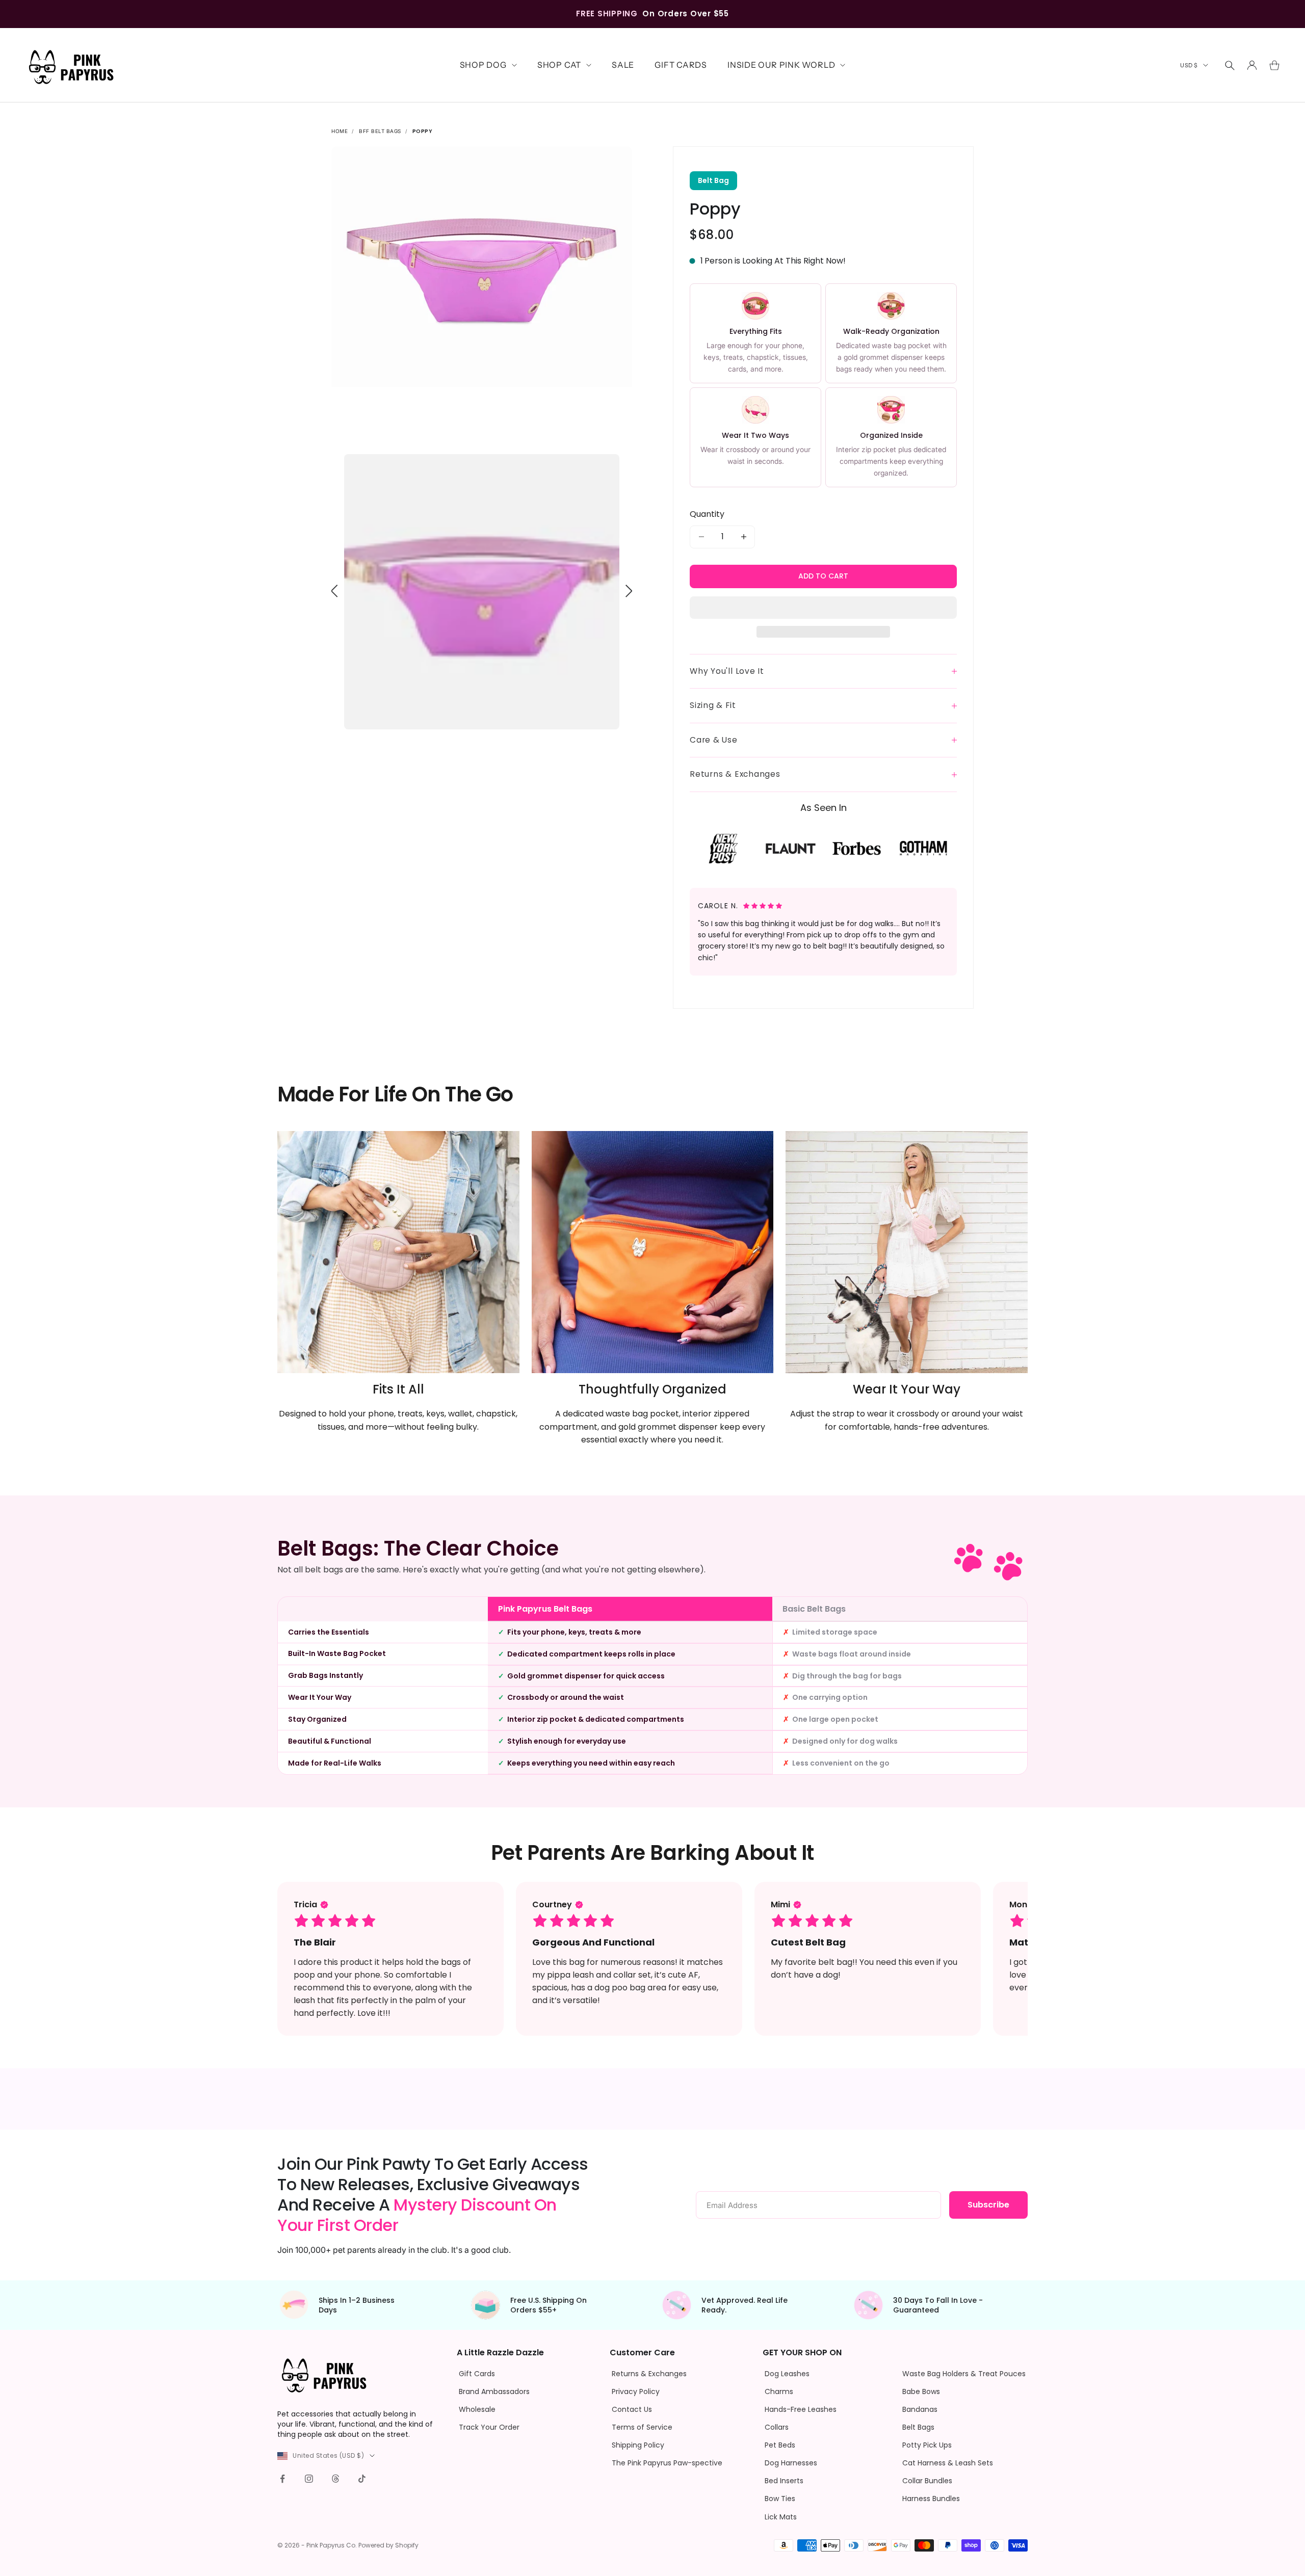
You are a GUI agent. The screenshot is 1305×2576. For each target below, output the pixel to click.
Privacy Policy (636, 2391)
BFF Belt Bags (380, 131)
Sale (623, 65)
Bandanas (920, 2409)
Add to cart (823, 576)
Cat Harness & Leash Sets (948, 2463)
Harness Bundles (931, 2499)
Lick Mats (781, 2517)
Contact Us (632, 2409)
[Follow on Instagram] (309, 2479)
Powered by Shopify (388, 2545)
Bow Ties (780, 2499)
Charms (779, 2391)
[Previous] (335, 591)
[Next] (629, 591)
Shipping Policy (638, 2445)
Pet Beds (780, 2445)
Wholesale (477, 2409)
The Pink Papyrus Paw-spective (667, 2463)
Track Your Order (489, 2427)
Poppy (423, 131)
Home (340, 131)
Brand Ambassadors (494, 2391)
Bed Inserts (784, 2481)
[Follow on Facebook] (282, 2479)
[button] (823, 608)
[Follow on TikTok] (362, 2479)
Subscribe (988, 2205)
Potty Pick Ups (927, 2445)
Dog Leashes (787, 2374)
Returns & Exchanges (649, 2374)
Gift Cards (681, 65)
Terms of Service (642, 2427)
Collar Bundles (927, 2481)
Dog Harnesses (791, 2463)
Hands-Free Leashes (801, 2409)
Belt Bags (918, 2427)
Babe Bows (921, 2391)
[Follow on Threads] (335, 2479)
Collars (777, 2427)
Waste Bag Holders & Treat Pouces (964, 2374)
